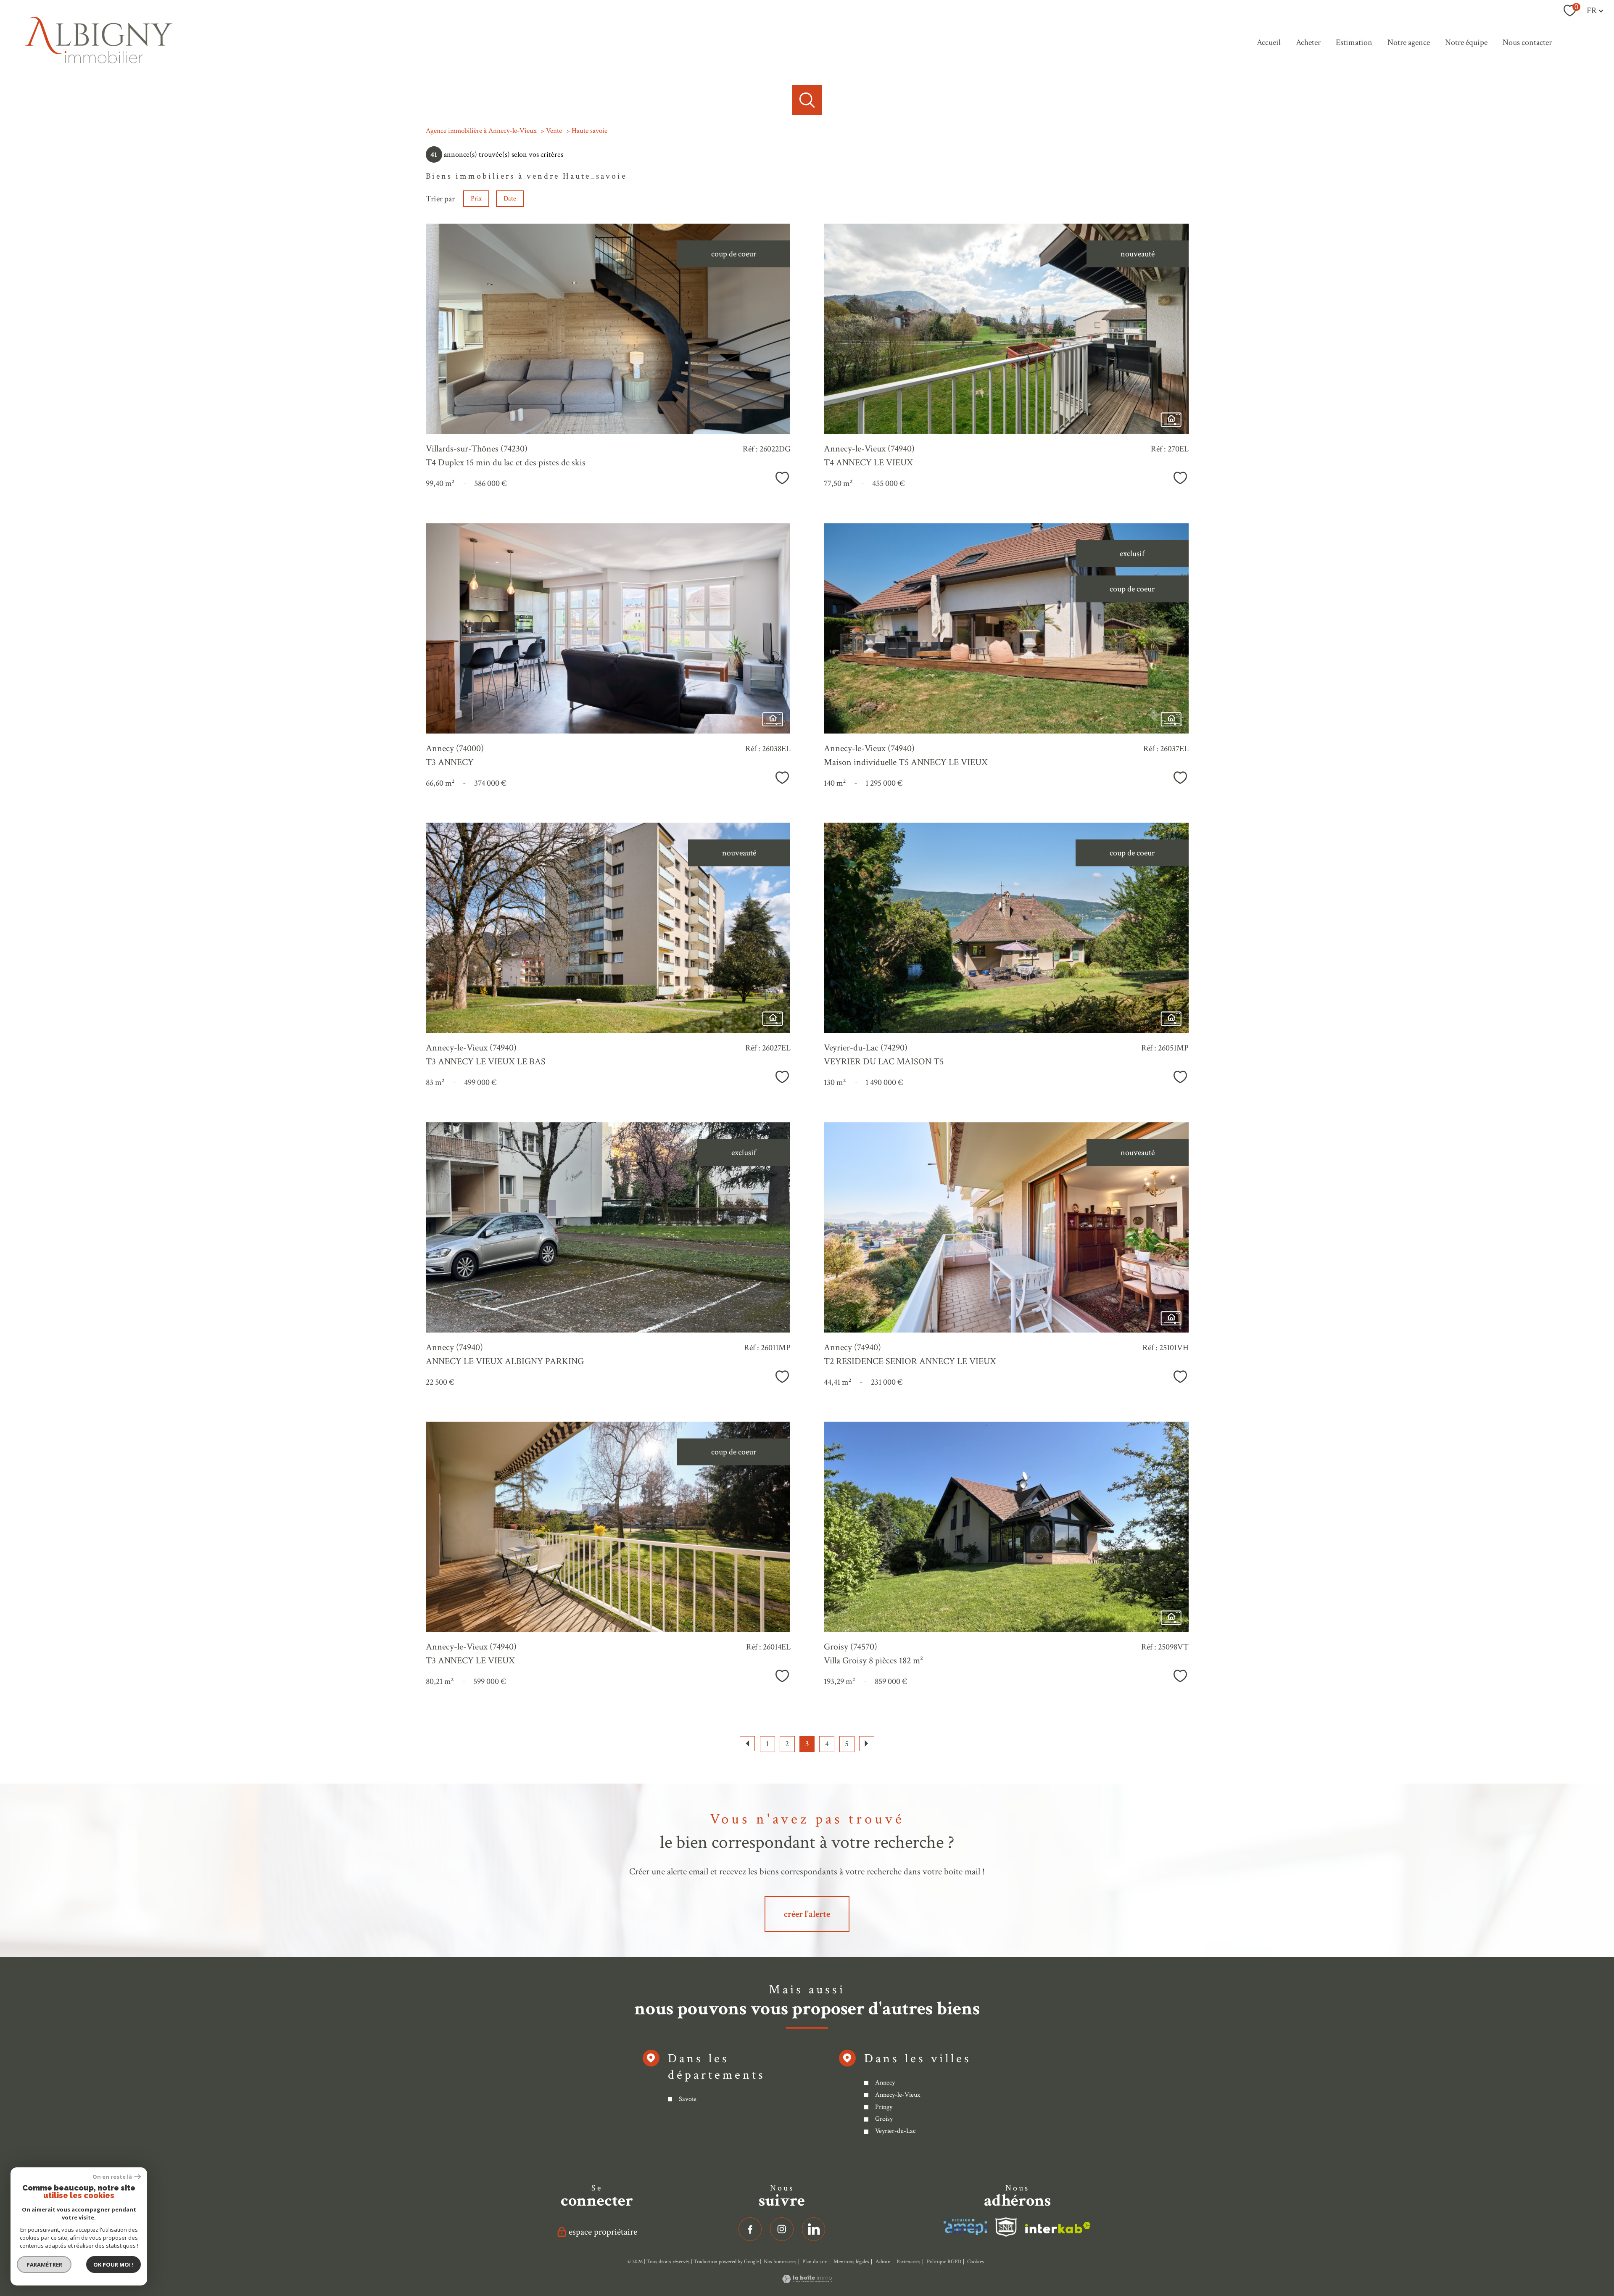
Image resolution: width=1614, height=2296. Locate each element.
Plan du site (815, 2262)
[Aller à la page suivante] (867, 1744)
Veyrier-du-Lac (895, 2131)
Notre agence (1409, 42)
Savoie (688, 2099)
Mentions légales (851, 2262)
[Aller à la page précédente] (747, 1744)
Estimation (1354, 42)
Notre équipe (1466, 42)
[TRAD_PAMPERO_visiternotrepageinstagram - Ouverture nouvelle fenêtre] (782, 2229)
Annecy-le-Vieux (898, 2095)
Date (510, 199)
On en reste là (112, 2177)
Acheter (1308, 42)
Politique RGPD (944, 2262)
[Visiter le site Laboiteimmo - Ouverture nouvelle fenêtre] (807, 2280)
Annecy (885, 2083)
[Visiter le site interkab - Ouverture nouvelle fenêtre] (965, 2227)
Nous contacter (1527, 42)
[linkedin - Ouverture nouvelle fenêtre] (814, 2229)
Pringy (884, 2107)
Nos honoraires (780, 2262)
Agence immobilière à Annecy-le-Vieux (481, 131)
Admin (883, 2262)
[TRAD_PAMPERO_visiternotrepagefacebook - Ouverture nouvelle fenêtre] (750, 2229)
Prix (476, 199)
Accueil (1269, 42)
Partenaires (909, 2262)
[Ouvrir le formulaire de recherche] (807, 100)
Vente (554, 131)
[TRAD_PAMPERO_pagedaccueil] (99, 61)
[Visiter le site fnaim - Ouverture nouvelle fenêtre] (1006, 2227)
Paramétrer (44, 2264)
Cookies (976, 2262)
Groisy (884, 2119)
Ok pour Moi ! (113, 2264)
